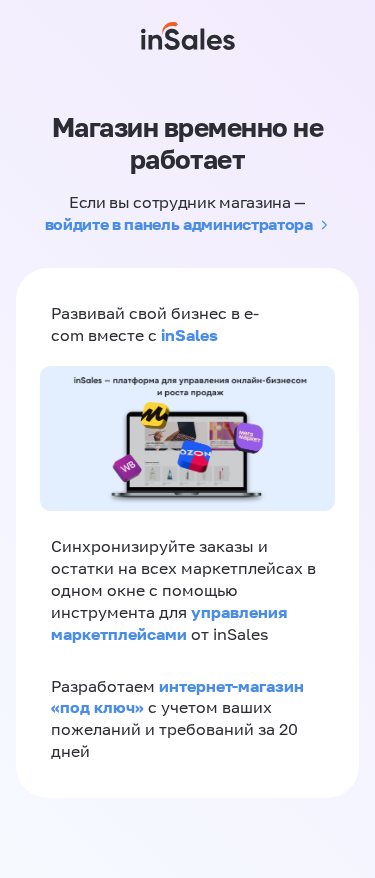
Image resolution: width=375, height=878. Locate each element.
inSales (189, 335)
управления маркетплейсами (169, 623)
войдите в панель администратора (179, 224)
